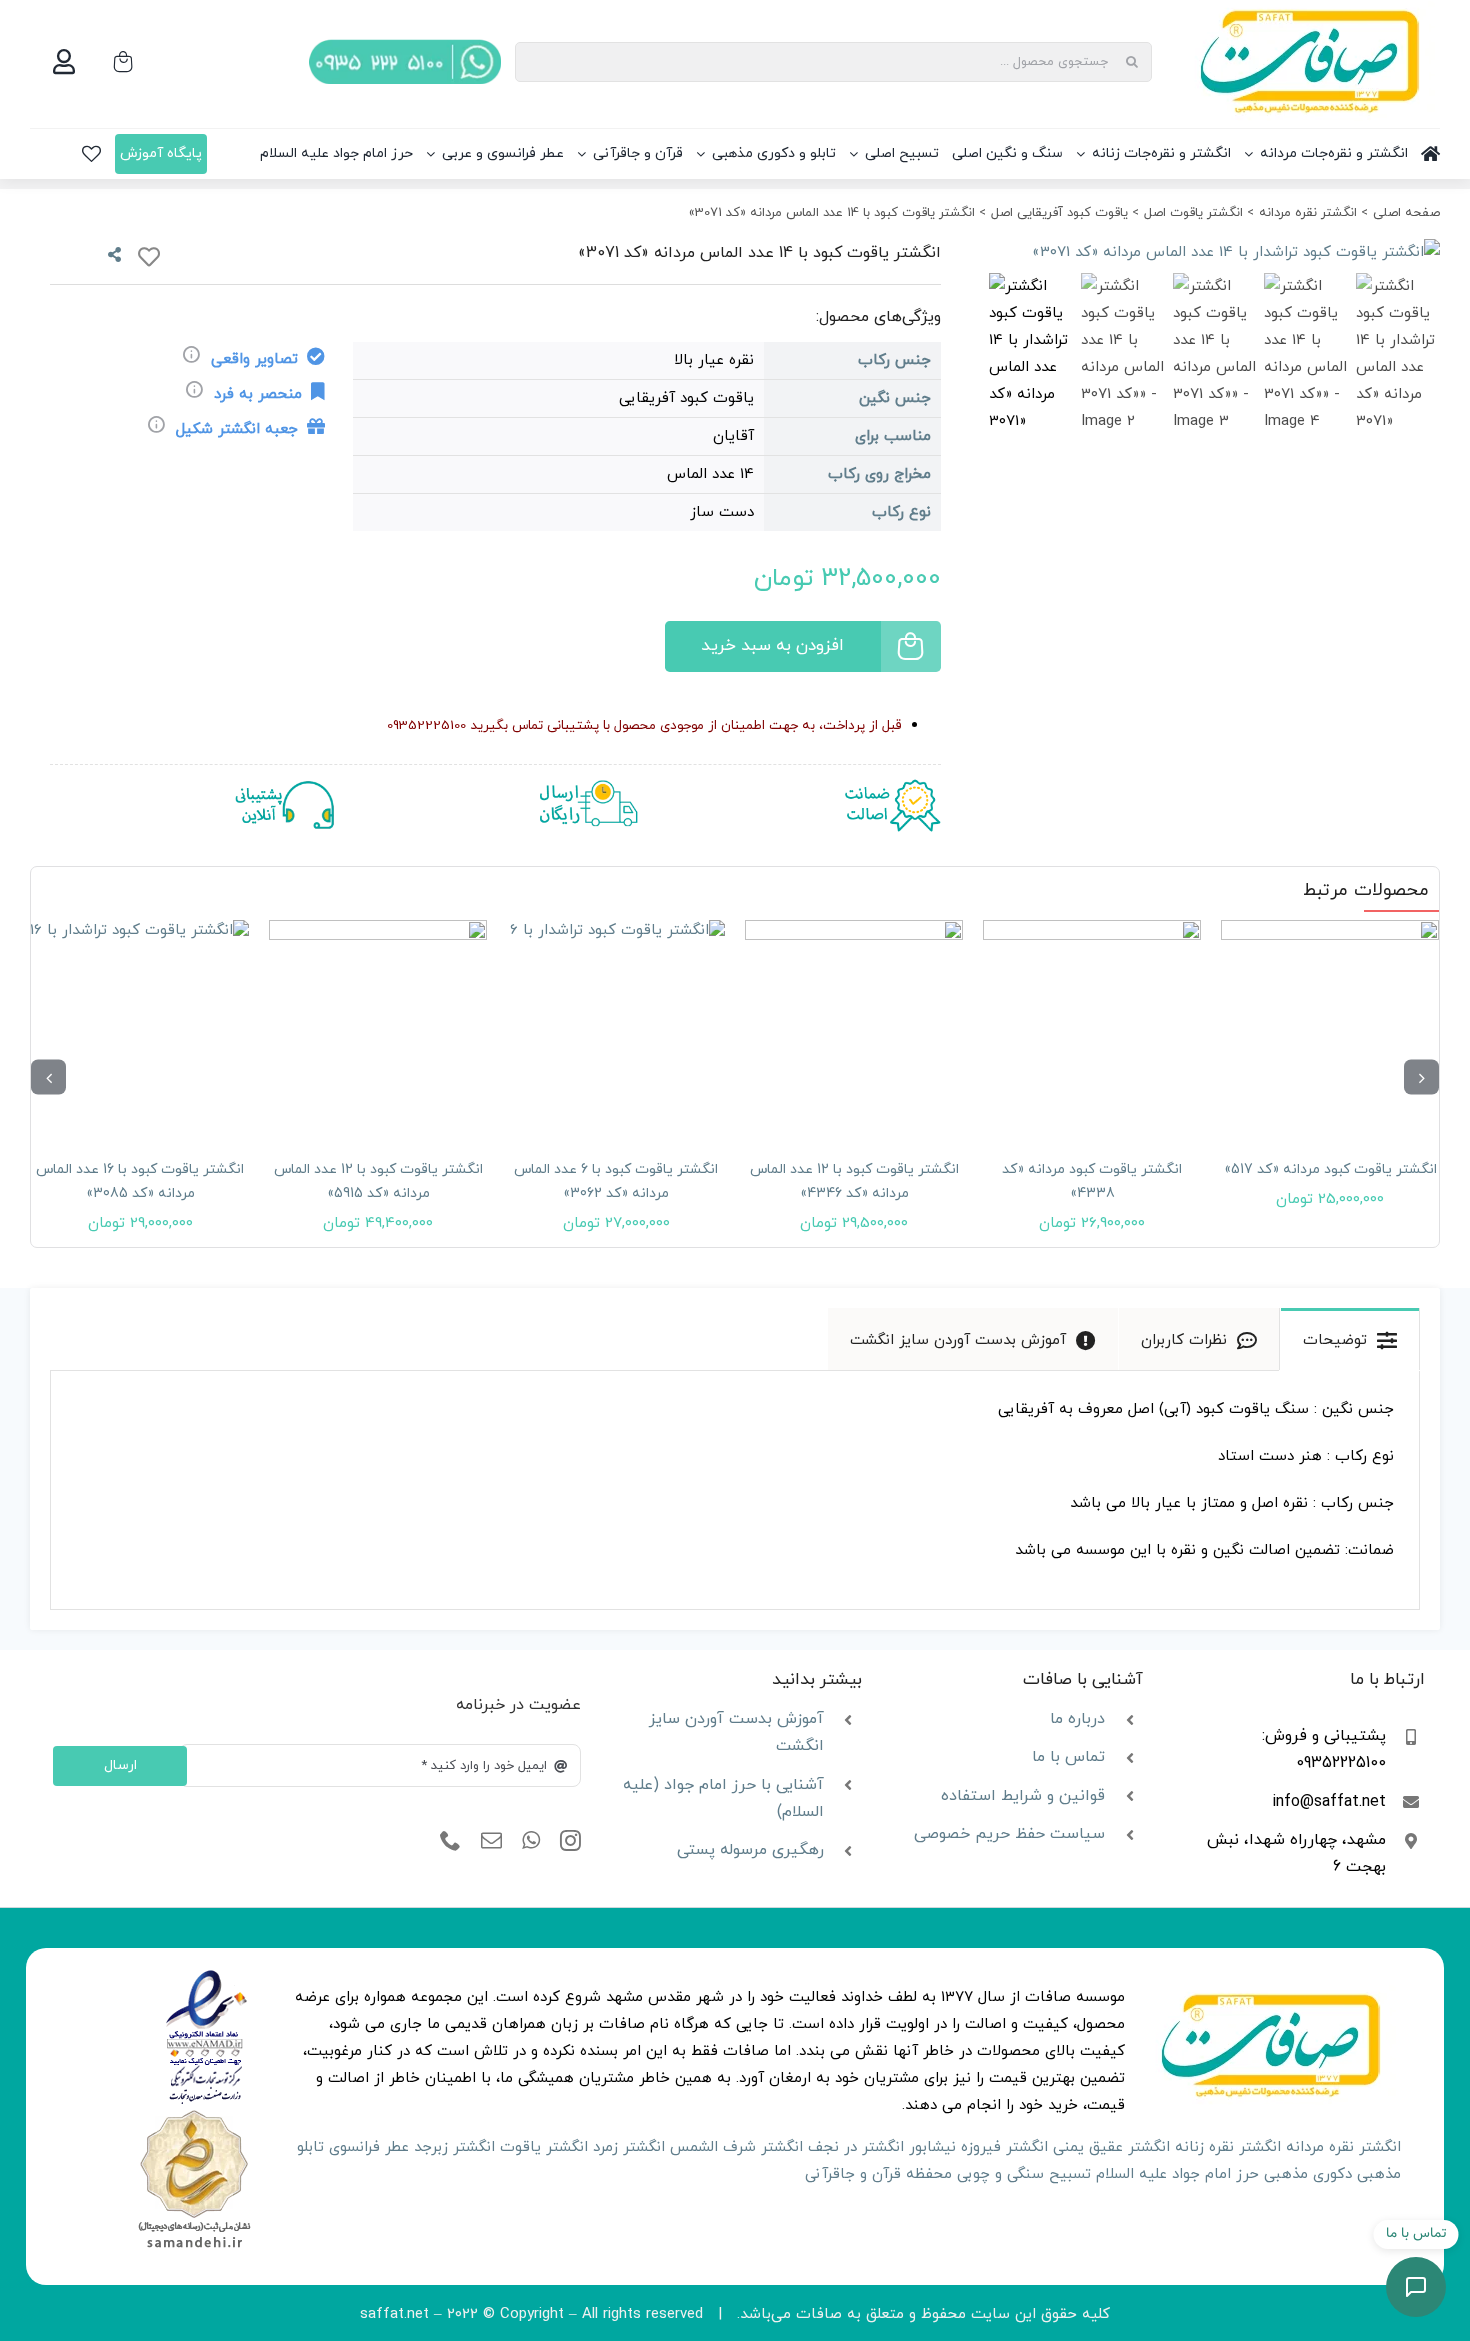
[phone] (450, 1841)
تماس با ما (1068, 1757)
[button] (1421, 1077)
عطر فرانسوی (369, 2147)
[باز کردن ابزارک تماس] (1416, 2287)
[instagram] (570, 1841)
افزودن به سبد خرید (772, 646)
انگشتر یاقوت (544, 2147)
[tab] (1350, 1339)
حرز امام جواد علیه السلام (1177, 2174)
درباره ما (1077, 1719)
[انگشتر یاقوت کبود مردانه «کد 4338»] (1330, 1029)
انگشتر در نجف (856, 2147)
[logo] (206, 1976)
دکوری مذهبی (1308, 2174)
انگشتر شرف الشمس (736, 2147)
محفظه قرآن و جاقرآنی (878, 2174)
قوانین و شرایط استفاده (1023, 1796)
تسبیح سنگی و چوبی (1024, 2174)
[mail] (491, 1841)
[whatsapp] (531, 1841)
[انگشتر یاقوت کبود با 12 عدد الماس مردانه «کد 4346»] (1092, 1029)
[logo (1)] (194, 2112)
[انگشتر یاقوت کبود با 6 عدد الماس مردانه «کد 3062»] (854, 1029)
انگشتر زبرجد (454, 2147)
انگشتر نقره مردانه (1343, 2147)
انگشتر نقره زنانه (1228, 2147)
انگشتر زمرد (629, 2147)
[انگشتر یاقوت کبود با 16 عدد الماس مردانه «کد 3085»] (378, 1029)
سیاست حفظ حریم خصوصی (1009, 1834)
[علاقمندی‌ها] (91, 154)
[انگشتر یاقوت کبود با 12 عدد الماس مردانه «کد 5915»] (616, 1029)
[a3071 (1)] (1214, 252)
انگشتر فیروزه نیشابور (978, 2147)
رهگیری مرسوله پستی (750, 1850)
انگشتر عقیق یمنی (1111, 2147)
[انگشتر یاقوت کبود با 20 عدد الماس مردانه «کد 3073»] (140, 1029)
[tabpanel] (735, 1490)
